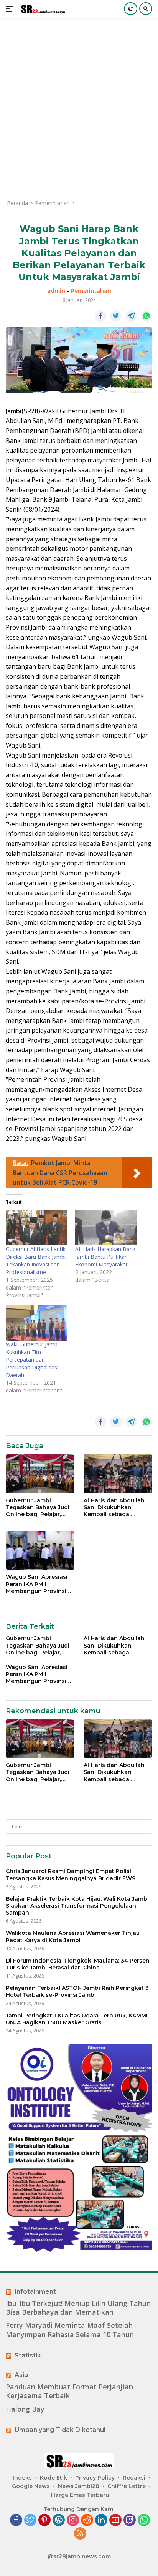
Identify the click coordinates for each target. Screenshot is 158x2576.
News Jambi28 (79, 2486)
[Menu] (11, 9)
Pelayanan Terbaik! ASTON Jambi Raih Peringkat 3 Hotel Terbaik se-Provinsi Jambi (77, 1991)
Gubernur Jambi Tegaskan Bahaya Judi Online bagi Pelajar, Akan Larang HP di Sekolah (38, 1508)
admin (56, 291)
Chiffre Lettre (127, 2486)
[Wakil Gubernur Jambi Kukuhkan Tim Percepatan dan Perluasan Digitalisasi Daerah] (37, 1323)
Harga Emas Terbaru (80, 2495)
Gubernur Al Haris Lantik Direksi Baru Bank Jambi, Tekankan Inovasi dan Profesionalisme (36, 1261)
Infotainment (35, 2292)
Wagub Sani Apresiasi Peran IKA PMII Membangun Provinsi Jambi (37, 1584)
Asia (21, 2375)
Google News (31, 2486)
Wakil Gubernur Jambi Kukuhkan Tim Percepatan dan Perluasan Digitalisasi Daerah (32, 1360)
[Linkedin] (101, 2520)
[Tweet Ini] (116, 316)
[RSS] (80, 2534)
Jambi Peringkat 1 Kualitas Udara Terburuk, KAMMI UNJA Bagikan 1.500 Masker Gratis (77, 2019)
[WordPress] (59, 2520)
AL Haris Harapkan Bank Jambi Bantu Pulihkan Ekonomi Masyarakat (105, 1257)
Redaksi (134, 2478)
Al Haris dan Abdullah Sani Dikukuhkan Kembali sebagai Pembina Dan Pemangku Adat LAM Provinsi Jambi (114, 1508)
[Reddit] (87, 2520)
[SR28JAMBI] (42, 9)
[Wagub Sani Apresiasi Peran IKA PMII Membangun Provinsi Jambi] (40, 1550)
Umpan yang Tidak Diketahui (60, 2430)
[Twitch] (130, 2520)
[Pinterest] (44, 2520)
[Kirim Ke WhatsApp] (146, 316)
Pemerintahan (91, 291)
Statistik (28, 2355)
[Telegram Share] (131, 316)
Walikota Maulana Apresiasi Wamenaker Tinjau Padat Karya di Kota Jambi (73, 1936)
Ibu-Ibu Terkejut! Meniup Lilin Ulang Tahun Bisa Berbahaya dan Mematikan (78, 2308)
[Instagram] (73, 2520)
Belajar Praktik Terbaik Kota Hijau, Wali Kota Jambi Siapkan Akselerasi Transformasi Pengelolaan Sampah (77, 1906)
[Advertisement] (79, 108)
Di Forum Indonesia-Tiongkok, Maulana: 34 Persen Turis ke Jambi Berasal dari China (78, 1964)
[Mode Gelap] (131, 9)
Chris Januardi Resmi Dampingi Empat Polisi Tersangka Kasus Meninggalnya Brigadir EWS (71, 1875)
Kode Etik (53, 2478)
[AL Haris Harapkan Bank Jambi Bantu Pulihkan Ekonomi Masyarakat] (106, 1228)
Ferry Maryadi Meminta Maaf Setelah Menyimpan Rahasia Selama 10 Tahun (70, 2330)
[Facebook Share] (100, 316)
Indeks (22, 2478)
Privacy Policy (95, 2478)
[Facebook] (16, 2520)
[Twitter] (30, 2520)
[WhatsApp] (144, 2520)
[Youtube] (115, 2520)
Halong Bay (25, 2409)
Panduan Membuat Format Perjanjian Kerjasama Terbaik (69, 2391)
